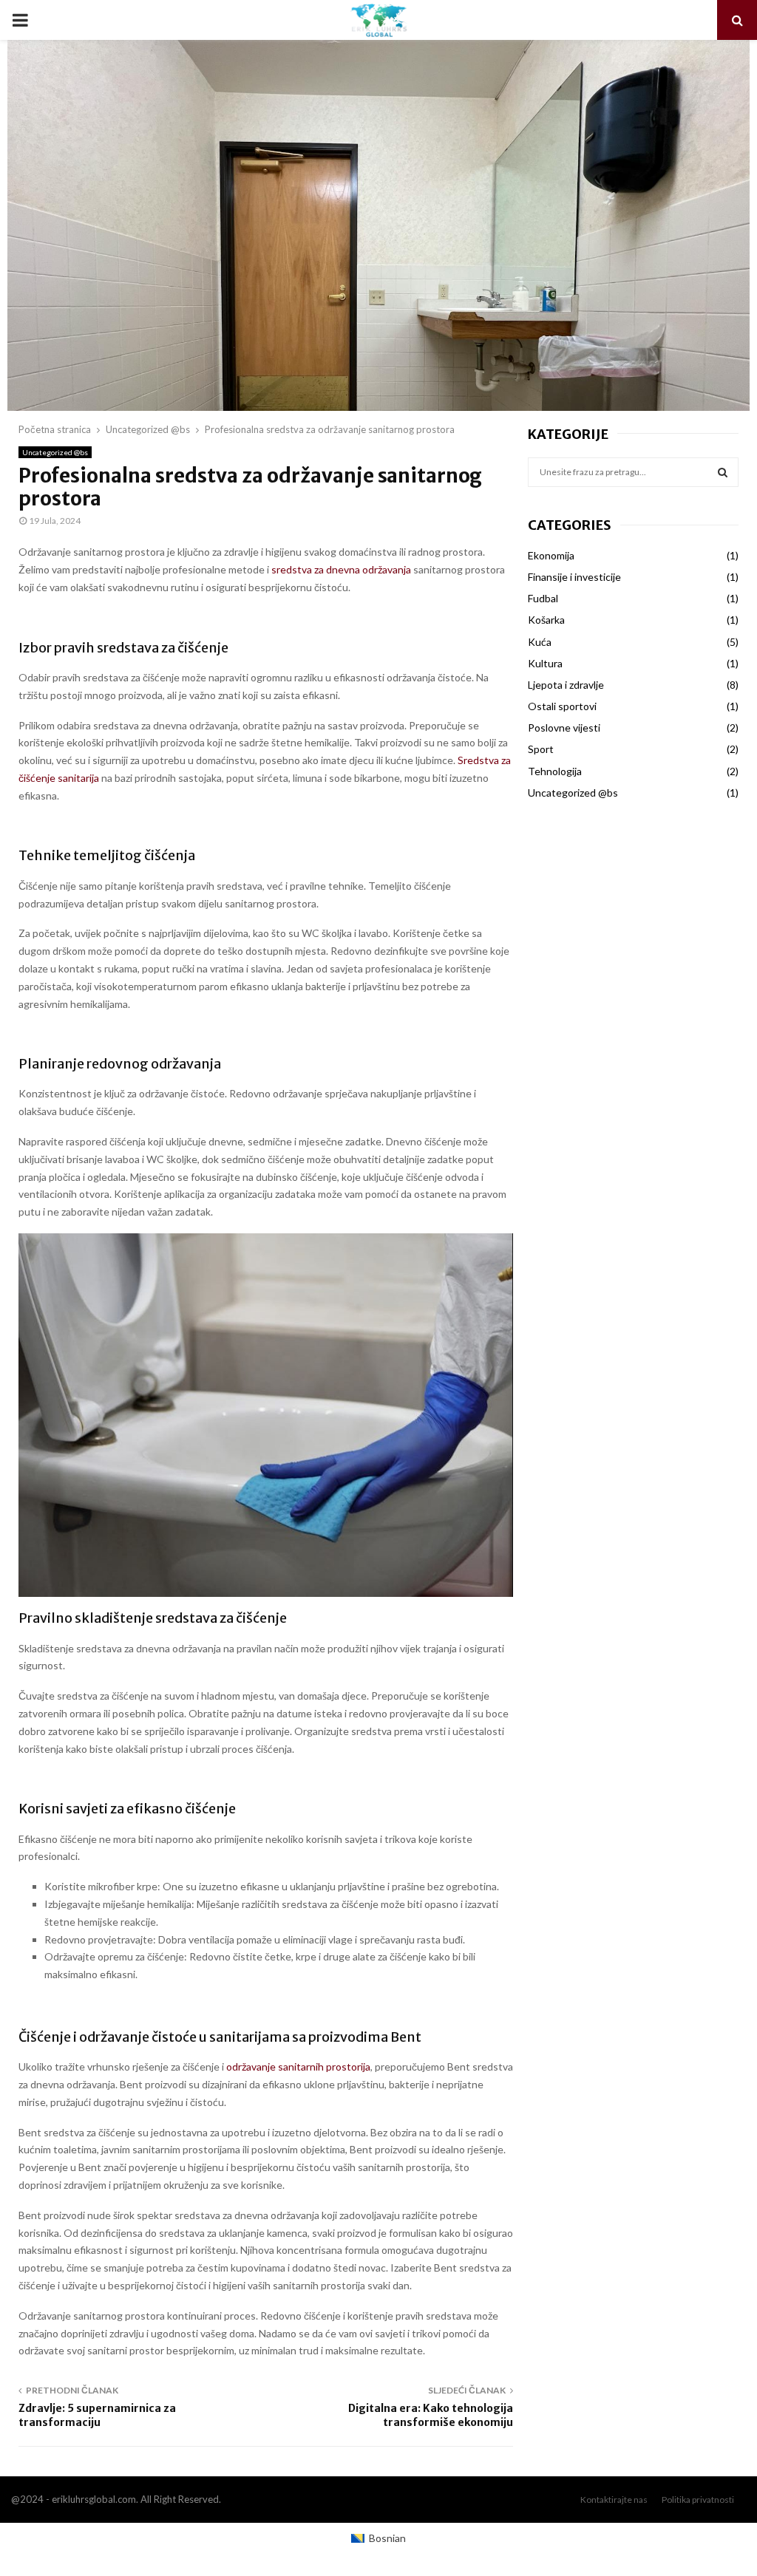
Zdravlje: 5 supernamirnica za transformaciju (97, 2415)
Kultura (545, 663)
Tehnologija (555, 771)
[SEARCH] (723, 472)
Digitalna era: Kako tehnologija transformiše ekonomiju (431, 2415)
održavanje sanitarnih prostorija (298, 2066)
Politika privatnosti (698, 2500)
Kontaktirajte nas (614, 2500)
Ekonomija (551, 555)
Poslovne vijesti (564, 728)
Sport (541, 749)
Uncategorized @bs (55, 452)
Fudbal (543, 598)
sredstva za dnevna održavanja (341, 569)
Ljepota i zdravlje (566, 685)
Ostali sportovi (562, 706)
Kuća (540, 642)
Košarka (546, 620)
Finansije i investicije (574, 577)
